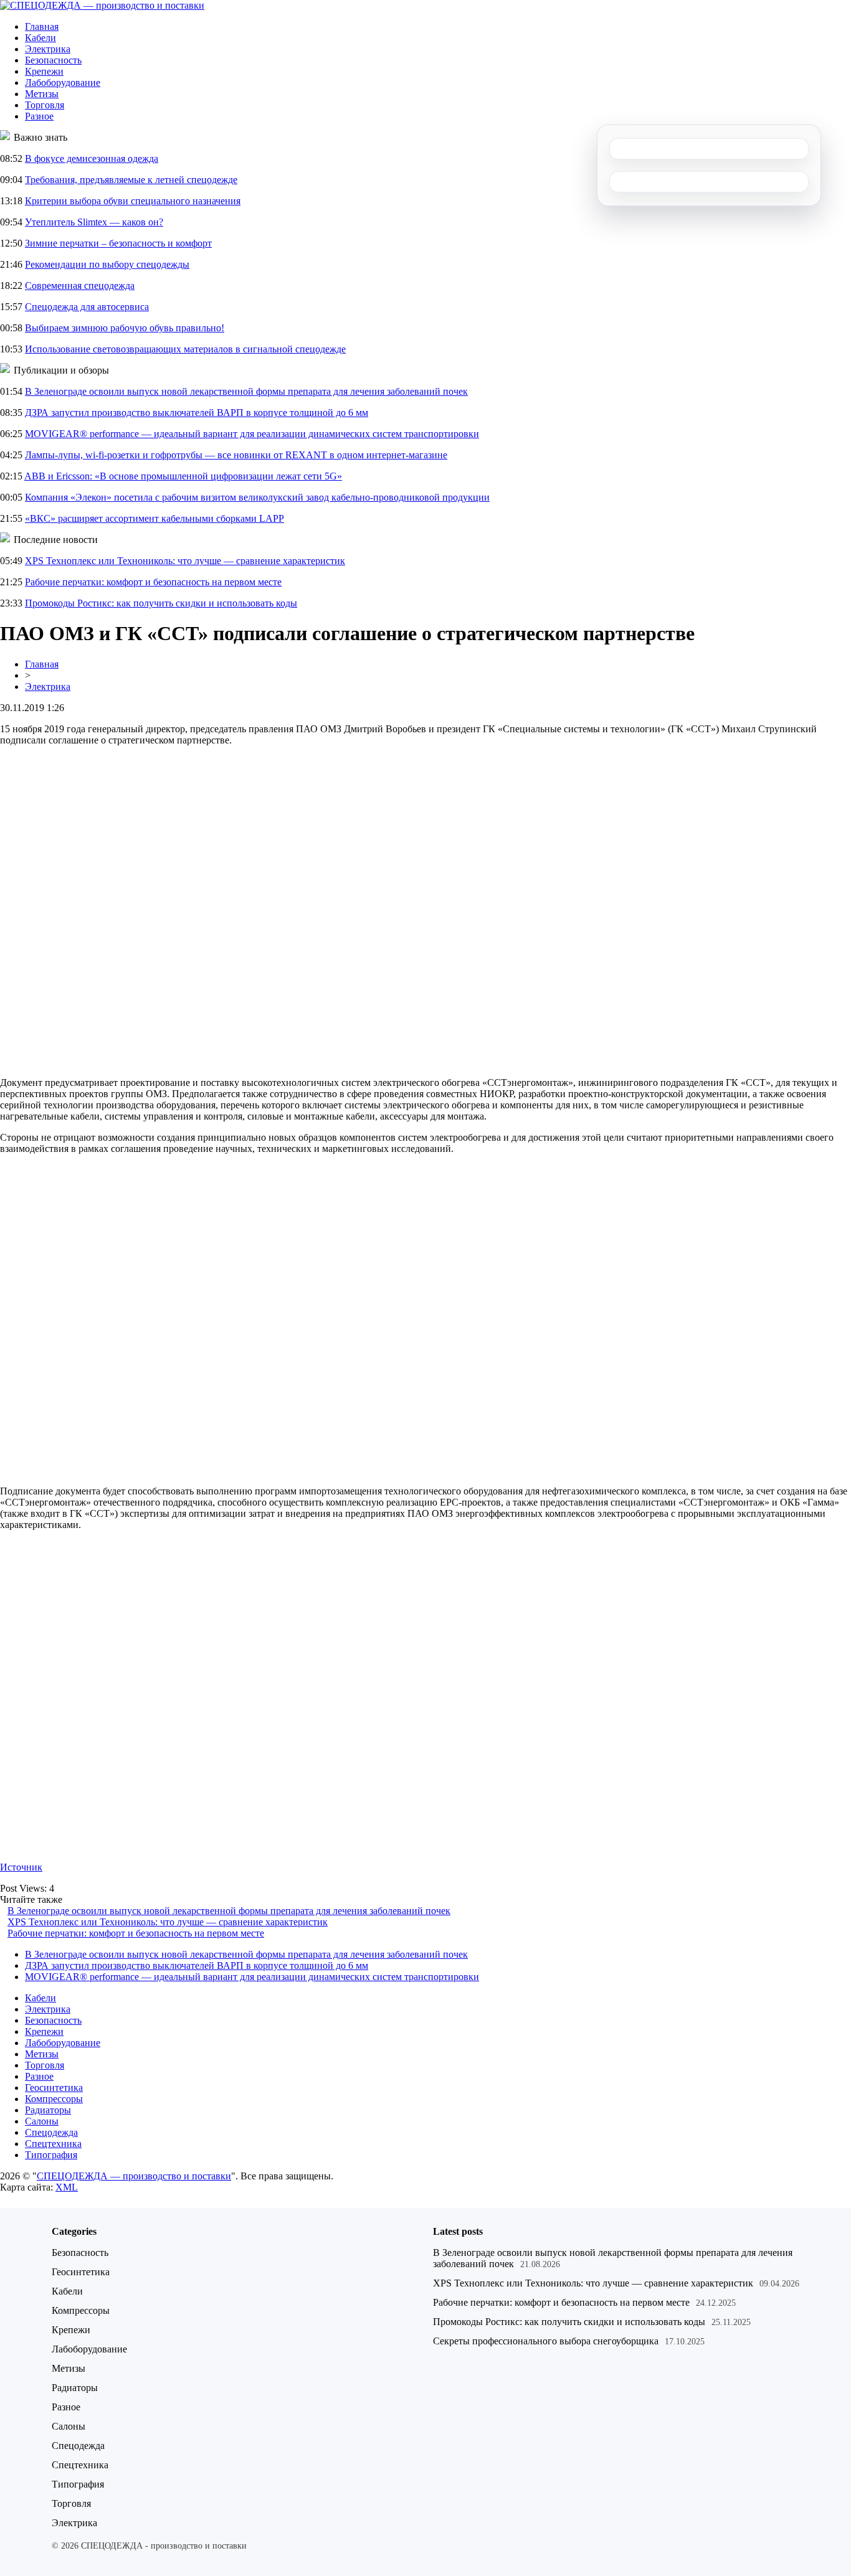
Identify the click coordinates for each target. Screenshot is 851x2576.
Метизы (42, 94)
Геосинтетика (54, 2088)
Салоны (42, 2121)
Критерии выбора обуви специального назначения (133, 201)
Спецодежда (51, 2132)
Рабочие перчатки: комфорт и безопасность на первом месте (153, 582)
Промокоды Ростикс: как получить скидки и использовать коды (161, 603)
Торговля (45, 105)
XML (67, 2187)
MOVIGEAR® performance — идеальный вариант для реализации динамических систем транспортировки (252, 434)
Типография (51, 2155)
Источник (21, 1867)
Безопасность (53, 60)
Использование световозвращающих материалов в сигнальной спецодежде (185, 349)
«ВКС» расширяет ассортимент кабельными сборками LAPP (155, 518)
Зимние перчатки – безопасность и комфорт (118, 243)
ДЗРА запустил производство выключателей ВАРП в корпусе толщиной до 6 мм (197, 413)
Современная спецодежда (80, 285)
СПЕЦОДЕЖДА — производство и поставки (134, 2176)
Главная (42, 26)
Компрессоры (54, 2099)
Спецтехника (53, 2144)
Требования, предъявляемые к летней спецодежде (131, 180)
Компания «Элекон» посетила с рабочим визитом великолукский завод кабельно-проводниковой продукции (257, 497)
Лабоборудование (63, 83)
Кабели (40, 38)
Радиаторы (48, 2110)
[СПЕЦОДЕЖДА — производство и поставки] (102, 5)
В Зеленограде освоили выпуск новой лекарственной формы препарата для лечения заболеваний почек (246, 391)
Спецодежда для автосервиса (87, 307)
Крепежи (44, 71)
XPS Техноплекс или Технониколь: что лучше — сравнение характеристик (185, 561)
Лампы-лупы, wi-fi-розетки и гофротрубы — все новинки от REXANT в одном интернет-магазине (236, 455)
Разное (39, 116)
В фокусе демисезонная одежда (92, 158)
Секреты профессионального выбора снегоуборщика (546, 2341)
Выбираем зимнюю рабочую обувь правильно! (125, 328)
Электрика (48, 49)
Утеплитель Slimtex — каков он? (94, 222)
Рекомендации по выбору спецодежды (107, 264)
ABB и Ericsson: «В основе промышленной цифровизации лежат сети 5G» (183, 476)
